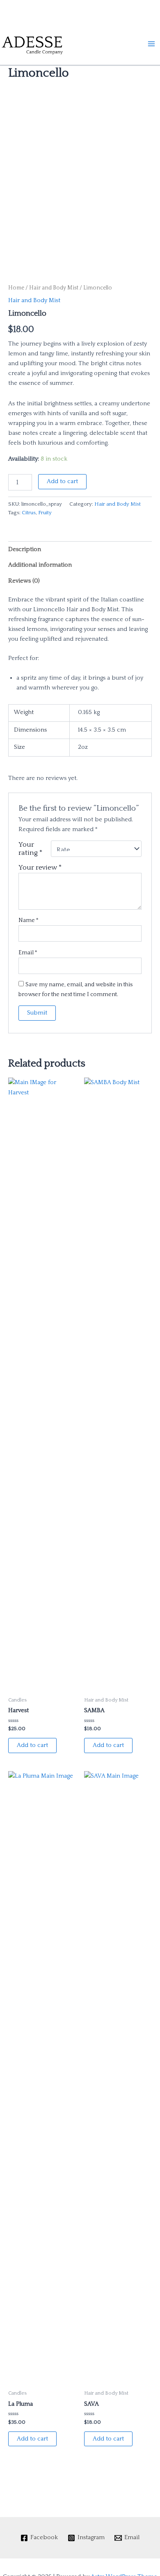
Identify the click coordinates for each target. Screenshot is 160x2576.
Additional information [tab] (40, 565)
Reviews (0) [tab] (24, 581)
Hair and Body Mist (54, 288)
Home (16, 288)
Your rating (31, 849)
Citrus (29, 513)
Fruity (45, 513)
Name (29, 920)
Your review (40, 868)
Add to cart (62, 481)
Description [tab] (25, 549)
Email (28, 953)
